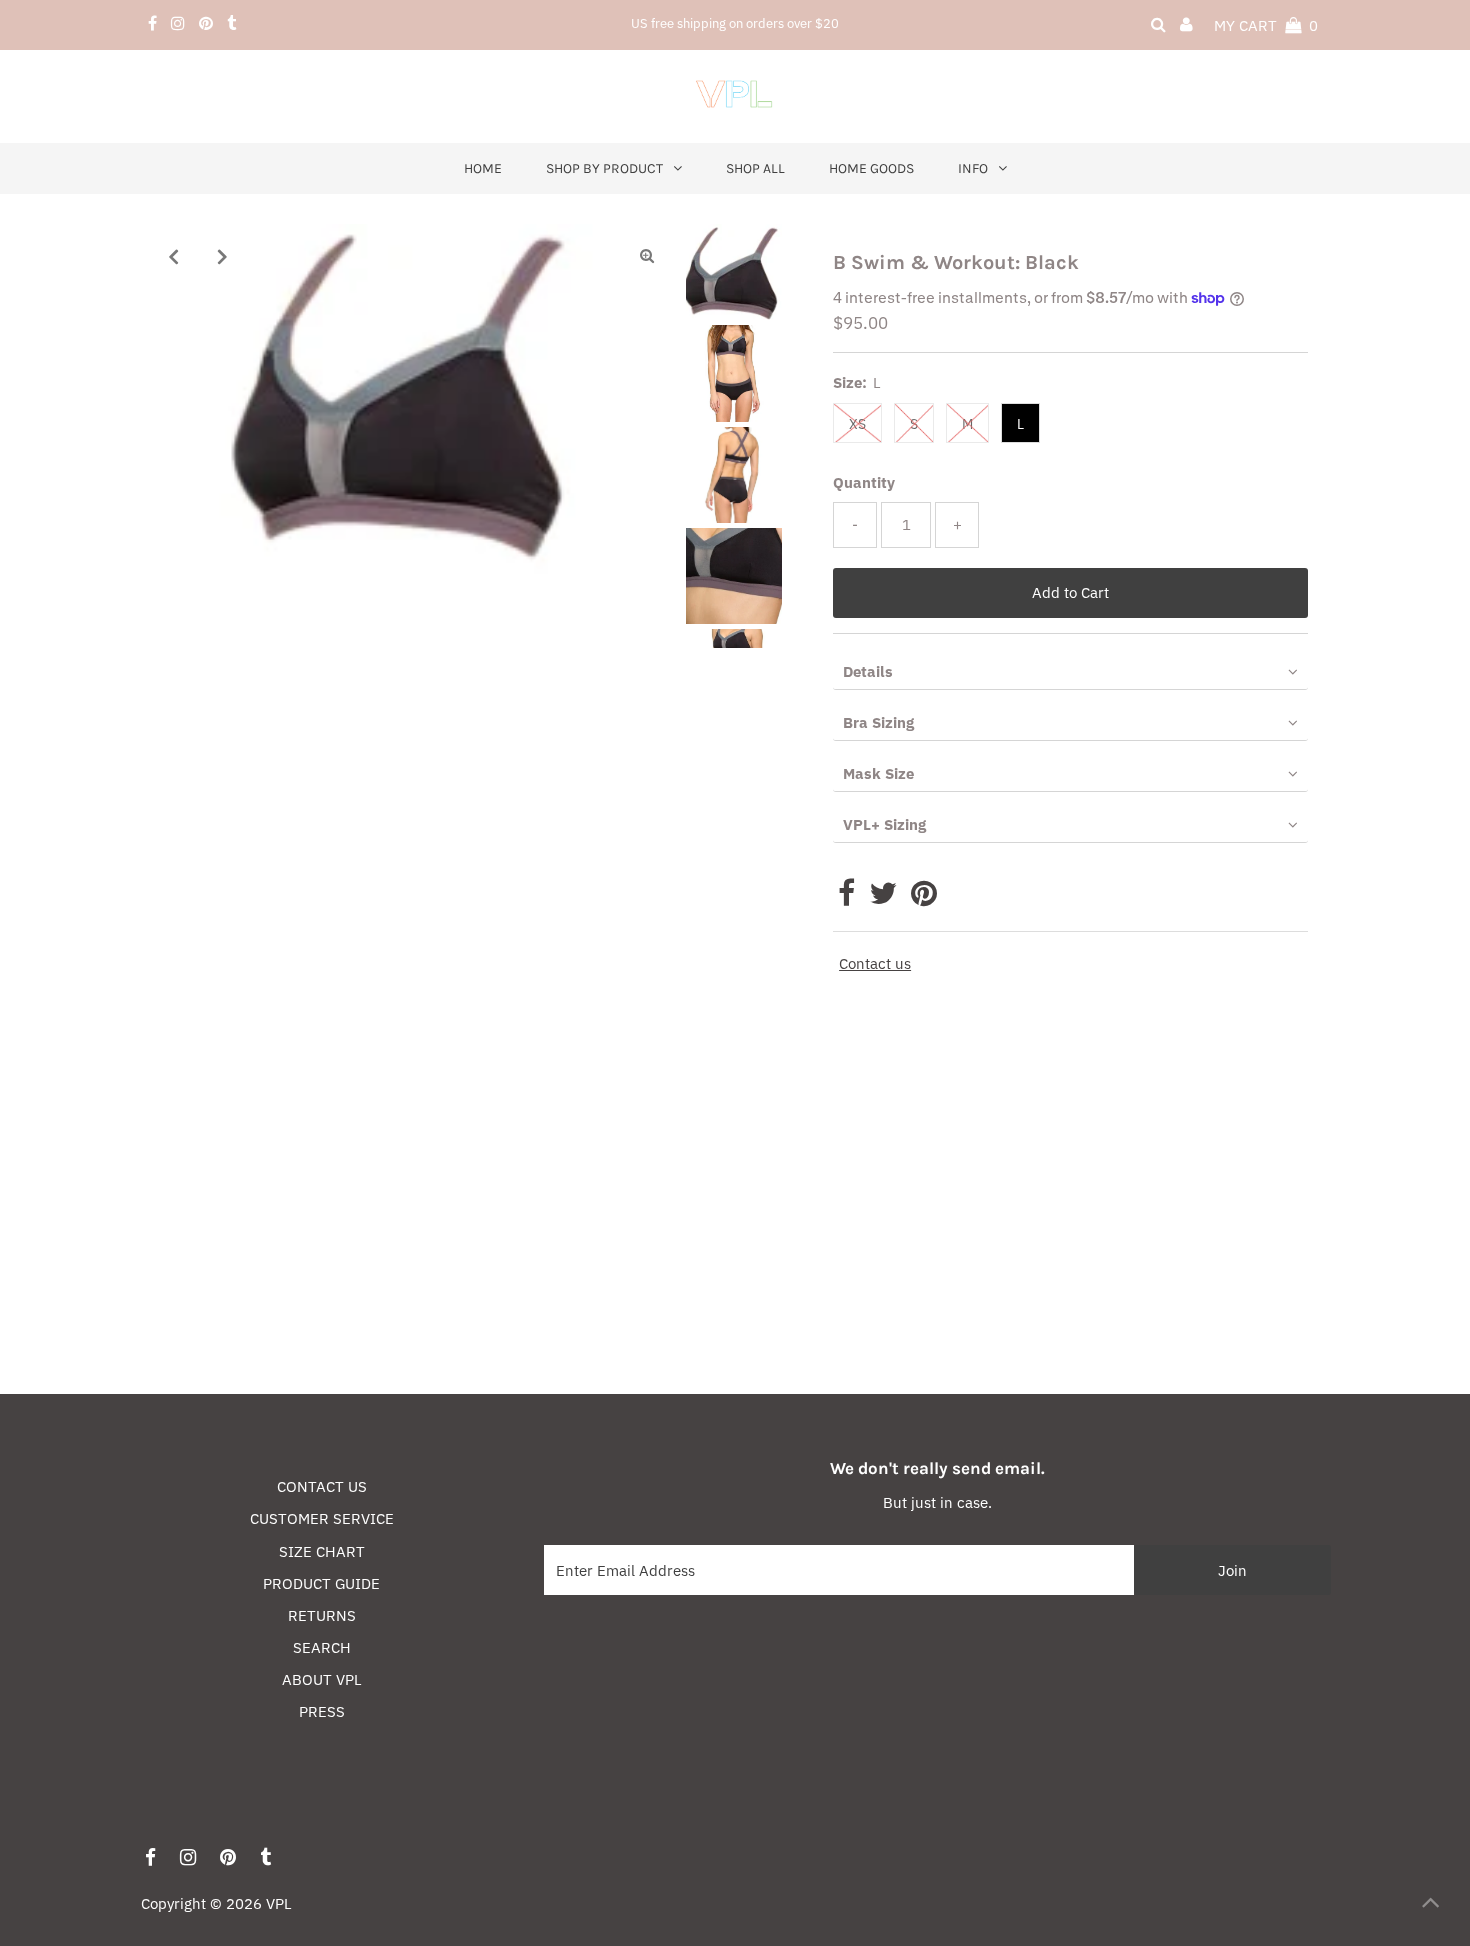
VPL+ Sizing (884, 824)
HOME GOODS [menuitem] (871, 168)
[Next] (223, 256)
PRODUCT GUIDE (321, 1583)
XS (857, 424)
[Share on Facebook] (846, 898)
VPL (279, 1903)
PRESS (322, 1711)
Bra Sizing (878, 722)
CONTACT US (322, 1486)
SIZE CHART (322, 1551)
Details (868, 671)
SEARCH (322, 1647)
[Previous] (174, 256)
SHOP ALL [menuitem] (755, 168)
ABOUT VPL (322, 1679)
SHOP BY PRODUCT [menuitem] (604, 168)
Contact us (875, 963)
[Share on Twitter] (883, 898)
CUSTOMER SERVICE (322, 1518)
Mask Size (878, 773)
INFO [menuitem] (973, 168)
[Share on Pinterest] (924, 898)
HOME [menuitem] (483, 168)
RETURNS (322, 1615)
